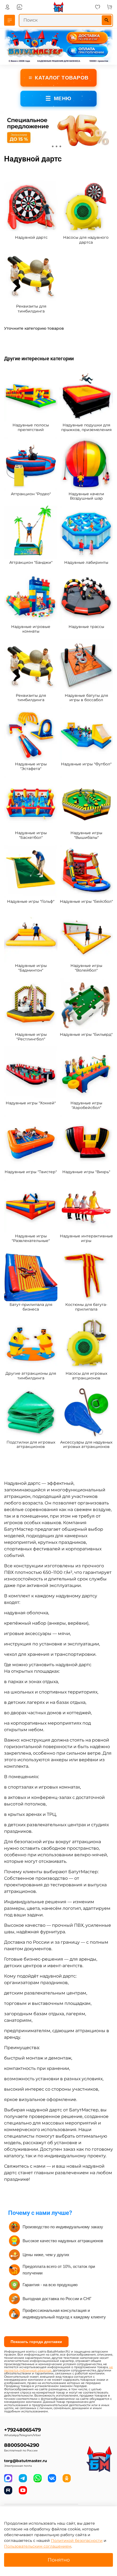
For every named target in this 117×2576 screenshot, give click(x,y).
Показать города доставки (36, 2342)
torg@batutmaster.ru (26, 2461)
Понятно (59, 2560)
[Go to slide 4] (64, 146)
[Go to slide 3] (60, 146)
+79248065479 (22, 2430)
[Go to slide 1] (53, 146)
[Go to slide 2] (57, 146)
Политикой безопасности (77, 2540)
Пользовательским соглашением (38, 2546)
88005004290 (22, 2445)
